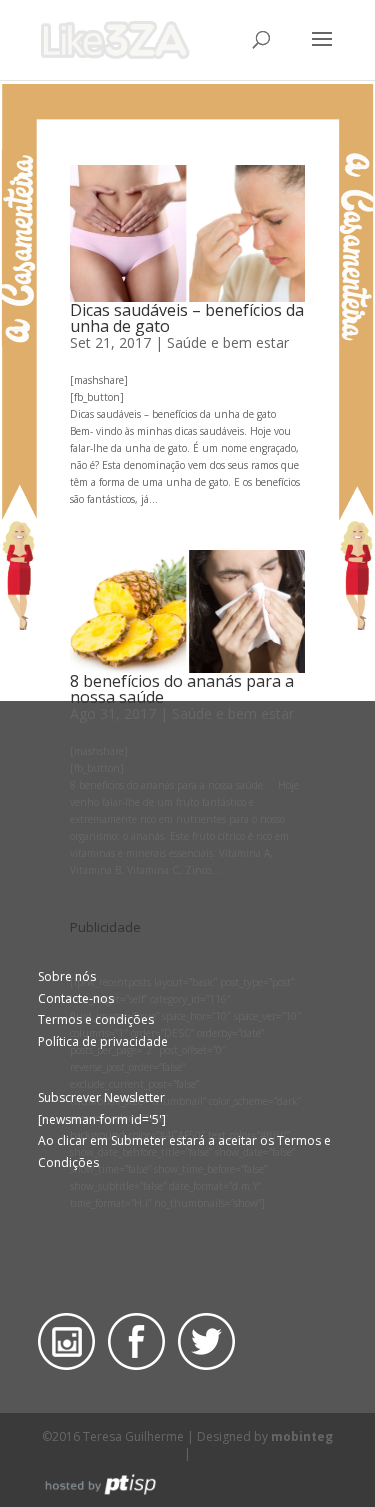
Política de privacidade (103, 1041)
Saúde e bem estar (228, 342)
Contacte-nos (76, 998)
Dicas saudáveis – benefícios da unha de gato (187, 318)
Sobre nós (67, 976)
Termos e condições (96, 1019)
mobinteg (302, 1436)
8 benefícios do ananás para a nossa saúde (182, 689)
